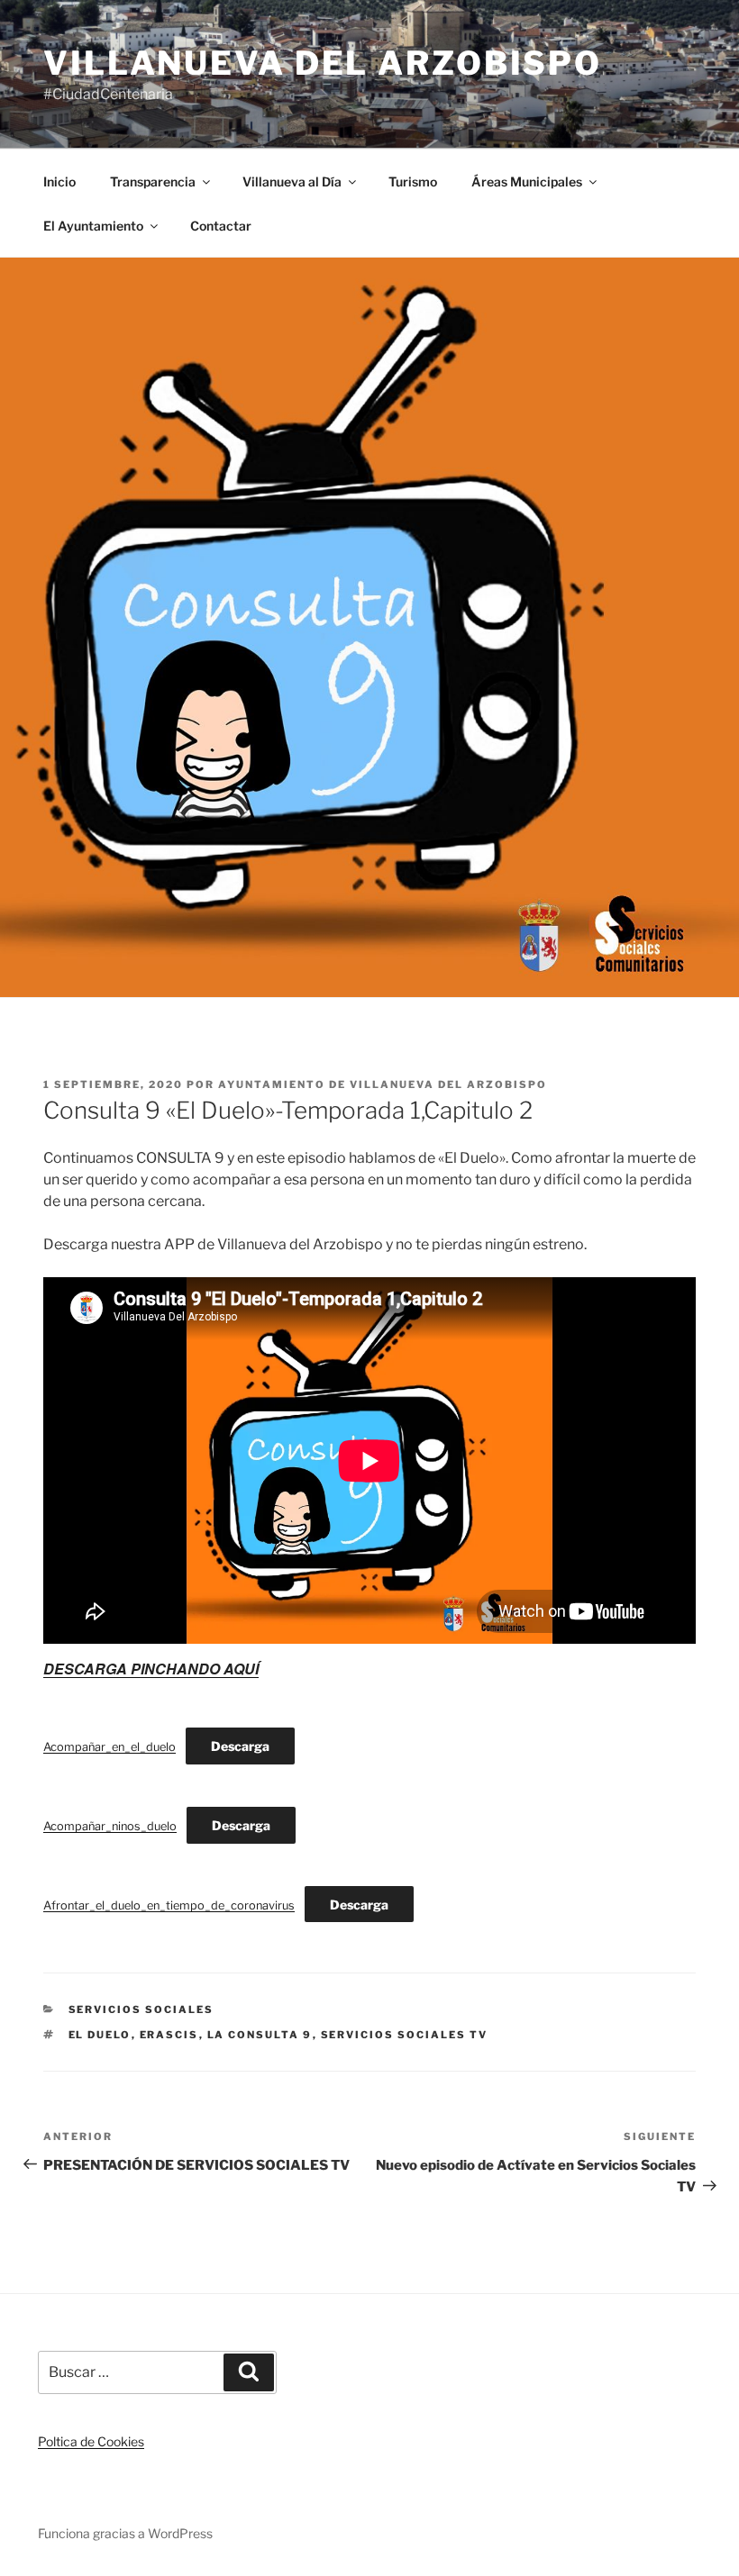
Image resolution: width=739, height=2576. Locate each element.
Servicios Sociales (141, 2009)
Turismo (413, 181)
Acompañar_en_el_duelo (109, 1747)
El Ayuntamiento (93, 226)
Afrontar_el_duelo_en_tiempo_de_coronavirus (169, 1905)
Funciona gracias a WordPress (125, 2533)
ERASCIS (169, 2035)
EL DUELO (100, 2035)
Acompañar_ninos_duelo (110, 1826)
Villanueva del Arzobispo (323, 63)
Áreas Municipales (527, 181)
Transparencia (153, 181)
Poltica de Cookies (91, 2441)
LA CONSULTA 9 (260, 2035)
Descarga (240, 1746)
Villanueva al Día (292, 181)
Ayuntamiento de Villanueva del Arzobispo (383, 1084)
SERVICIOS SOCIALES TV (405, 2035)
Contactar (221, 226)
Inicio (59, 181)
